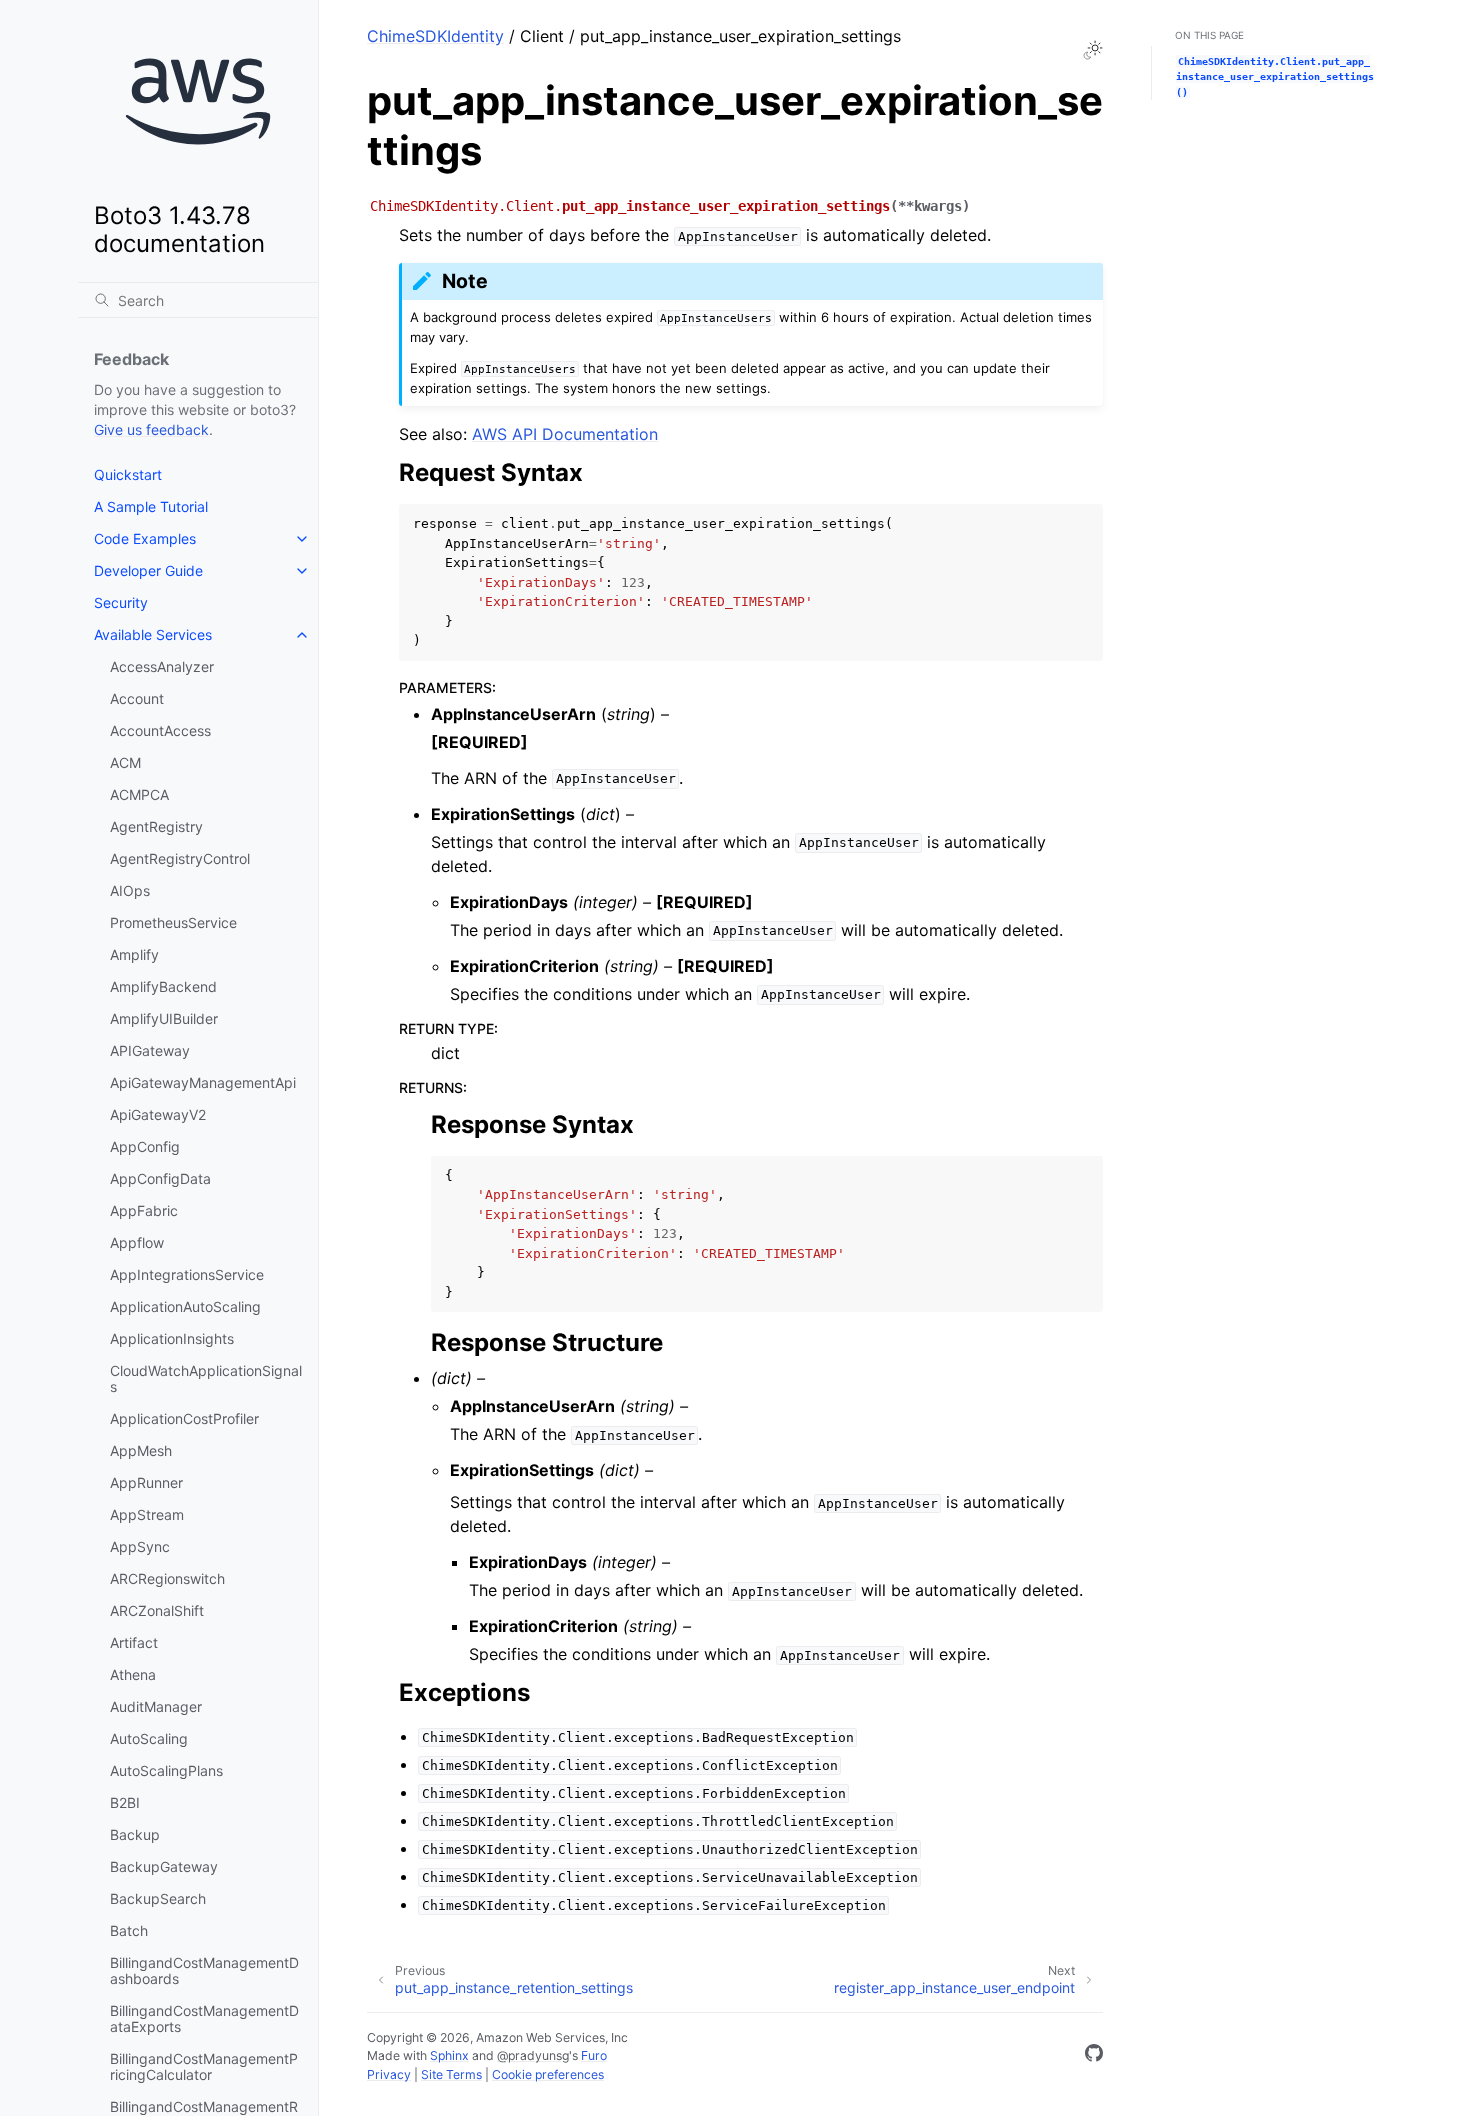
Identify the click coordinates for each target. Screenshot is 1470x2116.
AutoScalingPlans (166, 1770)
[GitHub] (1094, 2056)
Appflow (137, 1242)
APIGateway (150, 1050)
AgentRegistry (156, 826)
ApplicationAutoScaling (185, 1306)
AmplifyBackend (163, 986)
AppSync (140, 1546)
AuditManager (156, 1706)
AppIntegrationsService (187, 1274)
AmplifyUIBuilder (164, 1018)
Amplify (134, 954)
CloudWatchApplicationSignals (206, 1378)
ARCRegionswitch (167, 1578)
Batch (129, 1930)
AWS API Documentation (565, 434)
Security (121, 602)
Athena (133, 1674)
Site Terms (451, 2074)
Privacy (389, 2074)
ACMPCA (139, 794)
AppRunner (146, 1482)
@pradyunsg (533, 2055)
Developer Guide (148, 570)
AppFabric (144, 1210)
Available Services (153, 634)
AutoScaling (149, 1738)
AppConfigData (160, 1178)
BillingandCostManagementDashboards (204, 1970)
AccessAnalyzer (162, 666)
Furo (594, 2055)
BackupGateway (164, 1866)
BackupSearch (158, 1898)
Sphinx (449, 2055)
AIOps (130, 890)
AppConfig (145, 1146)
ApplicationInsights (172, 1338)
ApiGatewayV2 (158, 1114)
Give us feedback (151, 429)
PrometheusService (173, 922)
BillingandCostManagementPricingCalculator (204, 2066)
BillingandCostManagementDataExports (204, 2018)
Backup (135, 1834)
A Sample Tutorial (151, 506)
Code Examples (145, 538)
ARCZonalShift (157, 1610)
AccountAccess (160, 730)
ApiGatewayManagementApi (203, 1082)
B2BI (125, 1802)
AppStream (147, 1514)
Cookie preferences (548, 2074)
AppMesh (141, 1450)
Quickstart (128, 474)
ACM (125, 762)
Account (137, 698)
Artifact (134, 1642)
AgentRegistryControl (180, 858)
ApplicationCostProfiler (184, 1418)
